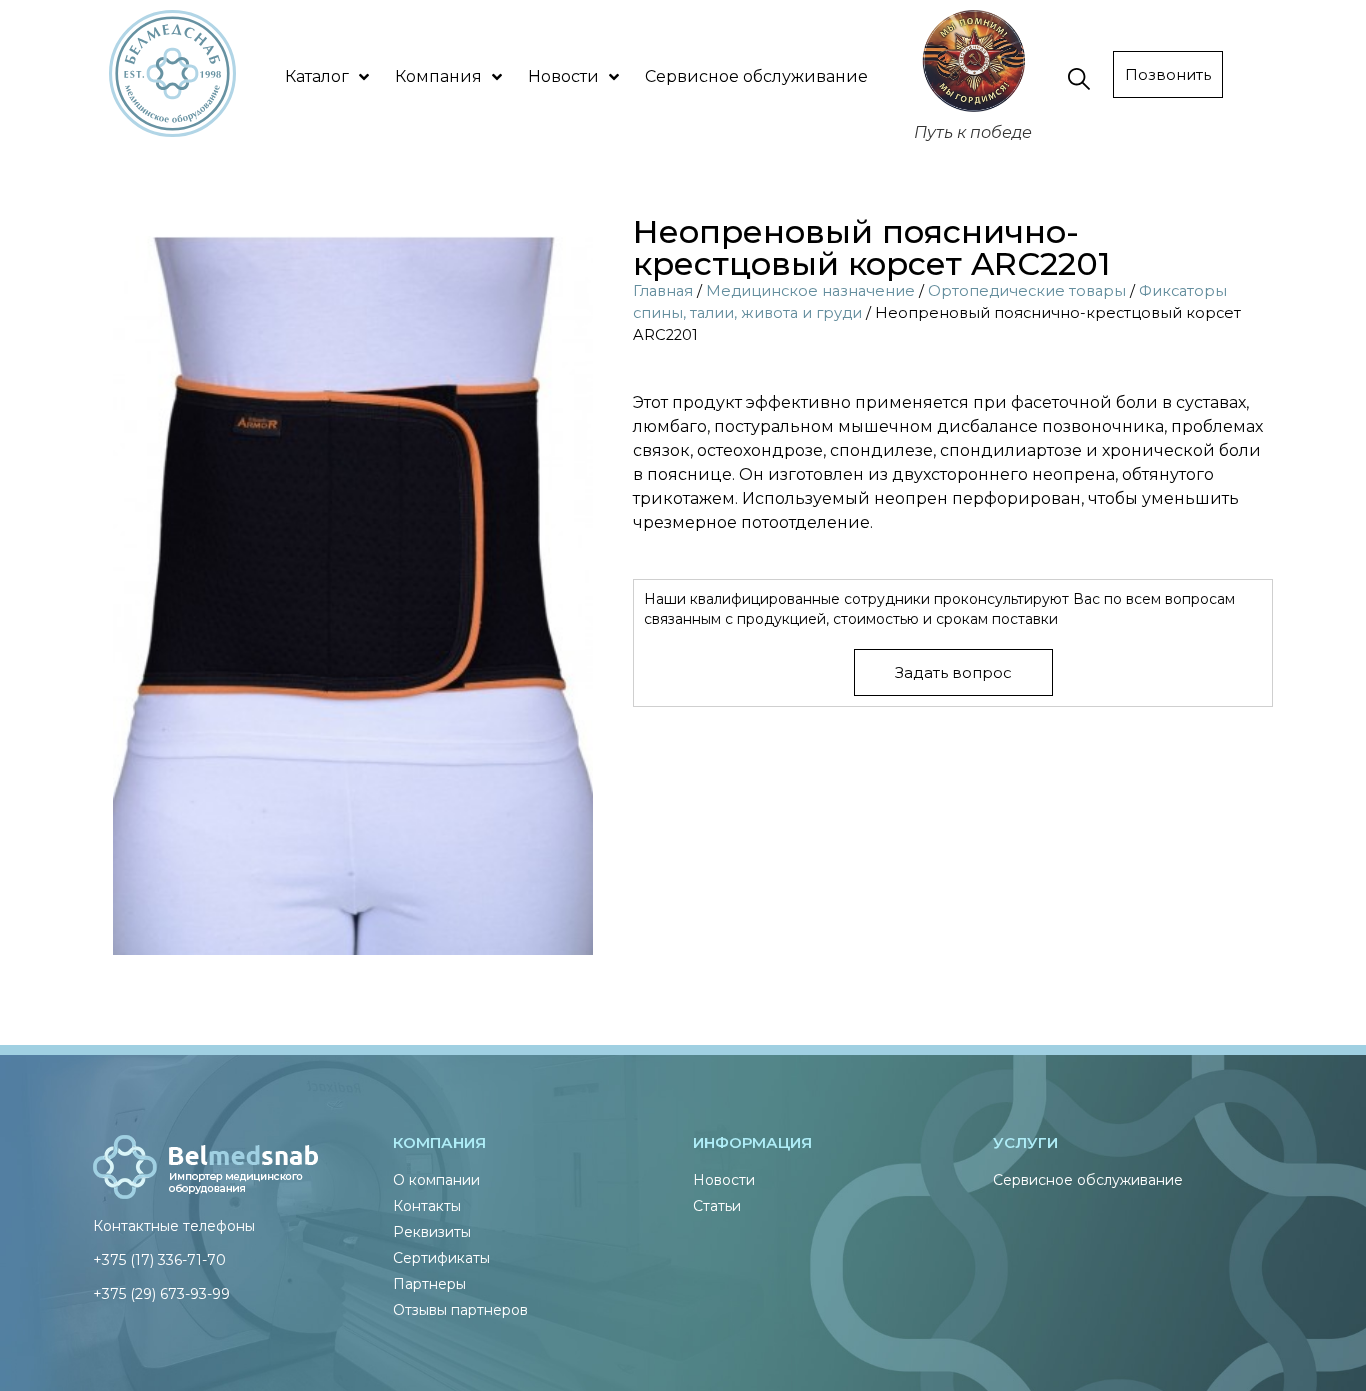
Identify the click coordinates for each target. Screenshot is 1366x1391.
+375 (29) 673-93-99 (161, 1294)
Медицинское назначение (810, 291)
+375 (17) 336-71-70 (159, 1260)
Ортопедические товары (1027, 291)
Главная (663, 291)
